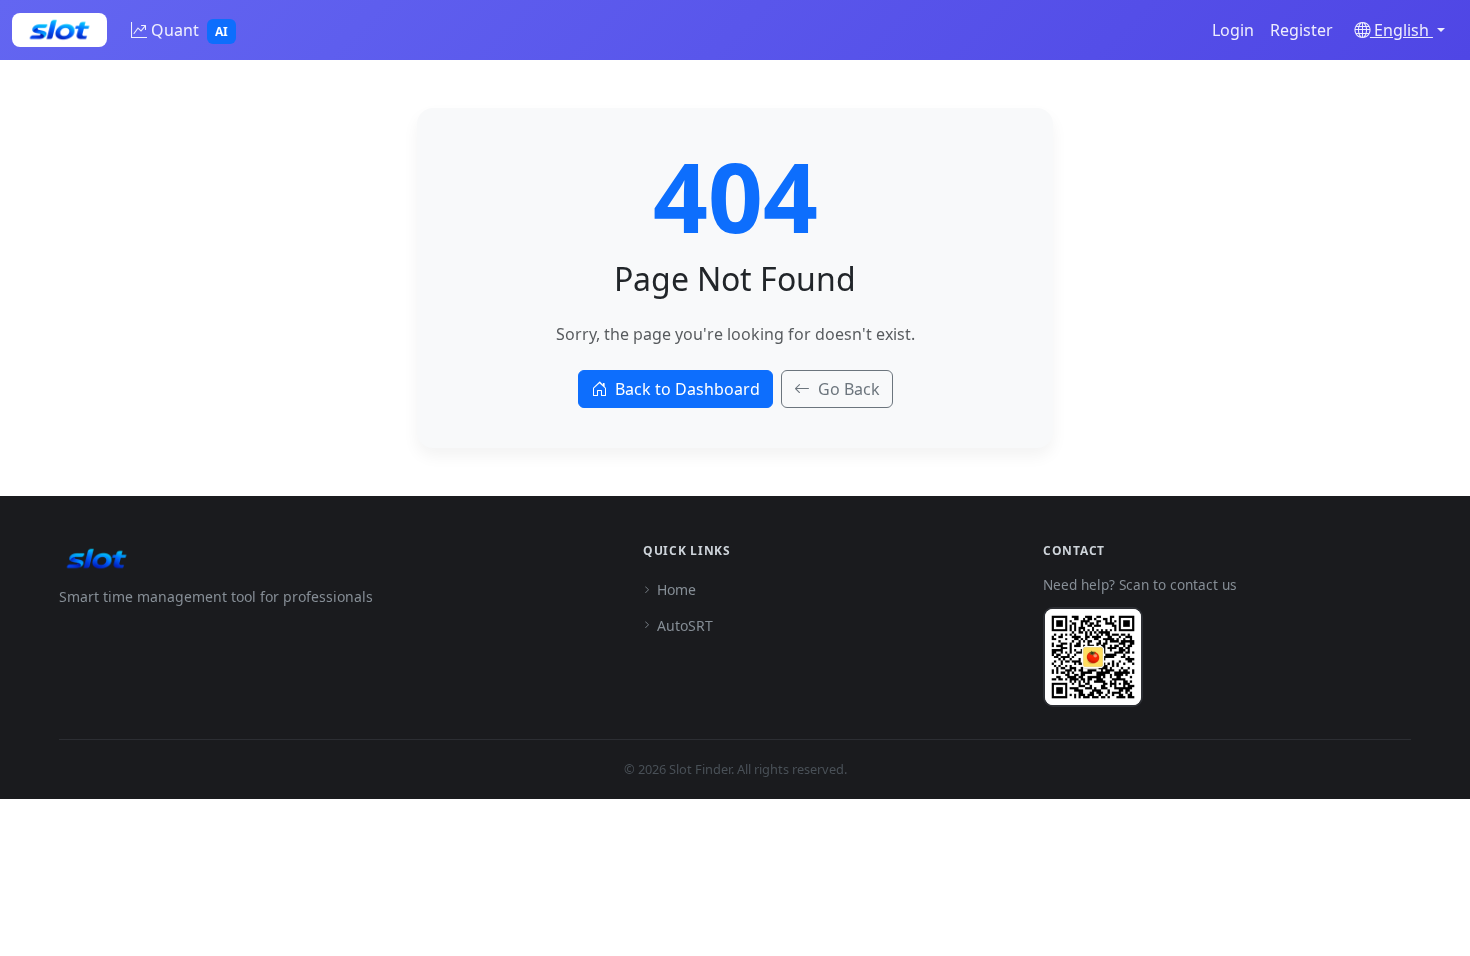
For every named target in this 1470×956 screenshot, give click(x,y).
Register (1301, 30)
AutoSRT (685, 625)
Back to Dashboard (687, 389)
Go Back (849, 389)
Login (1233, 30)
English (1401, 30)
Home (676, 589)
